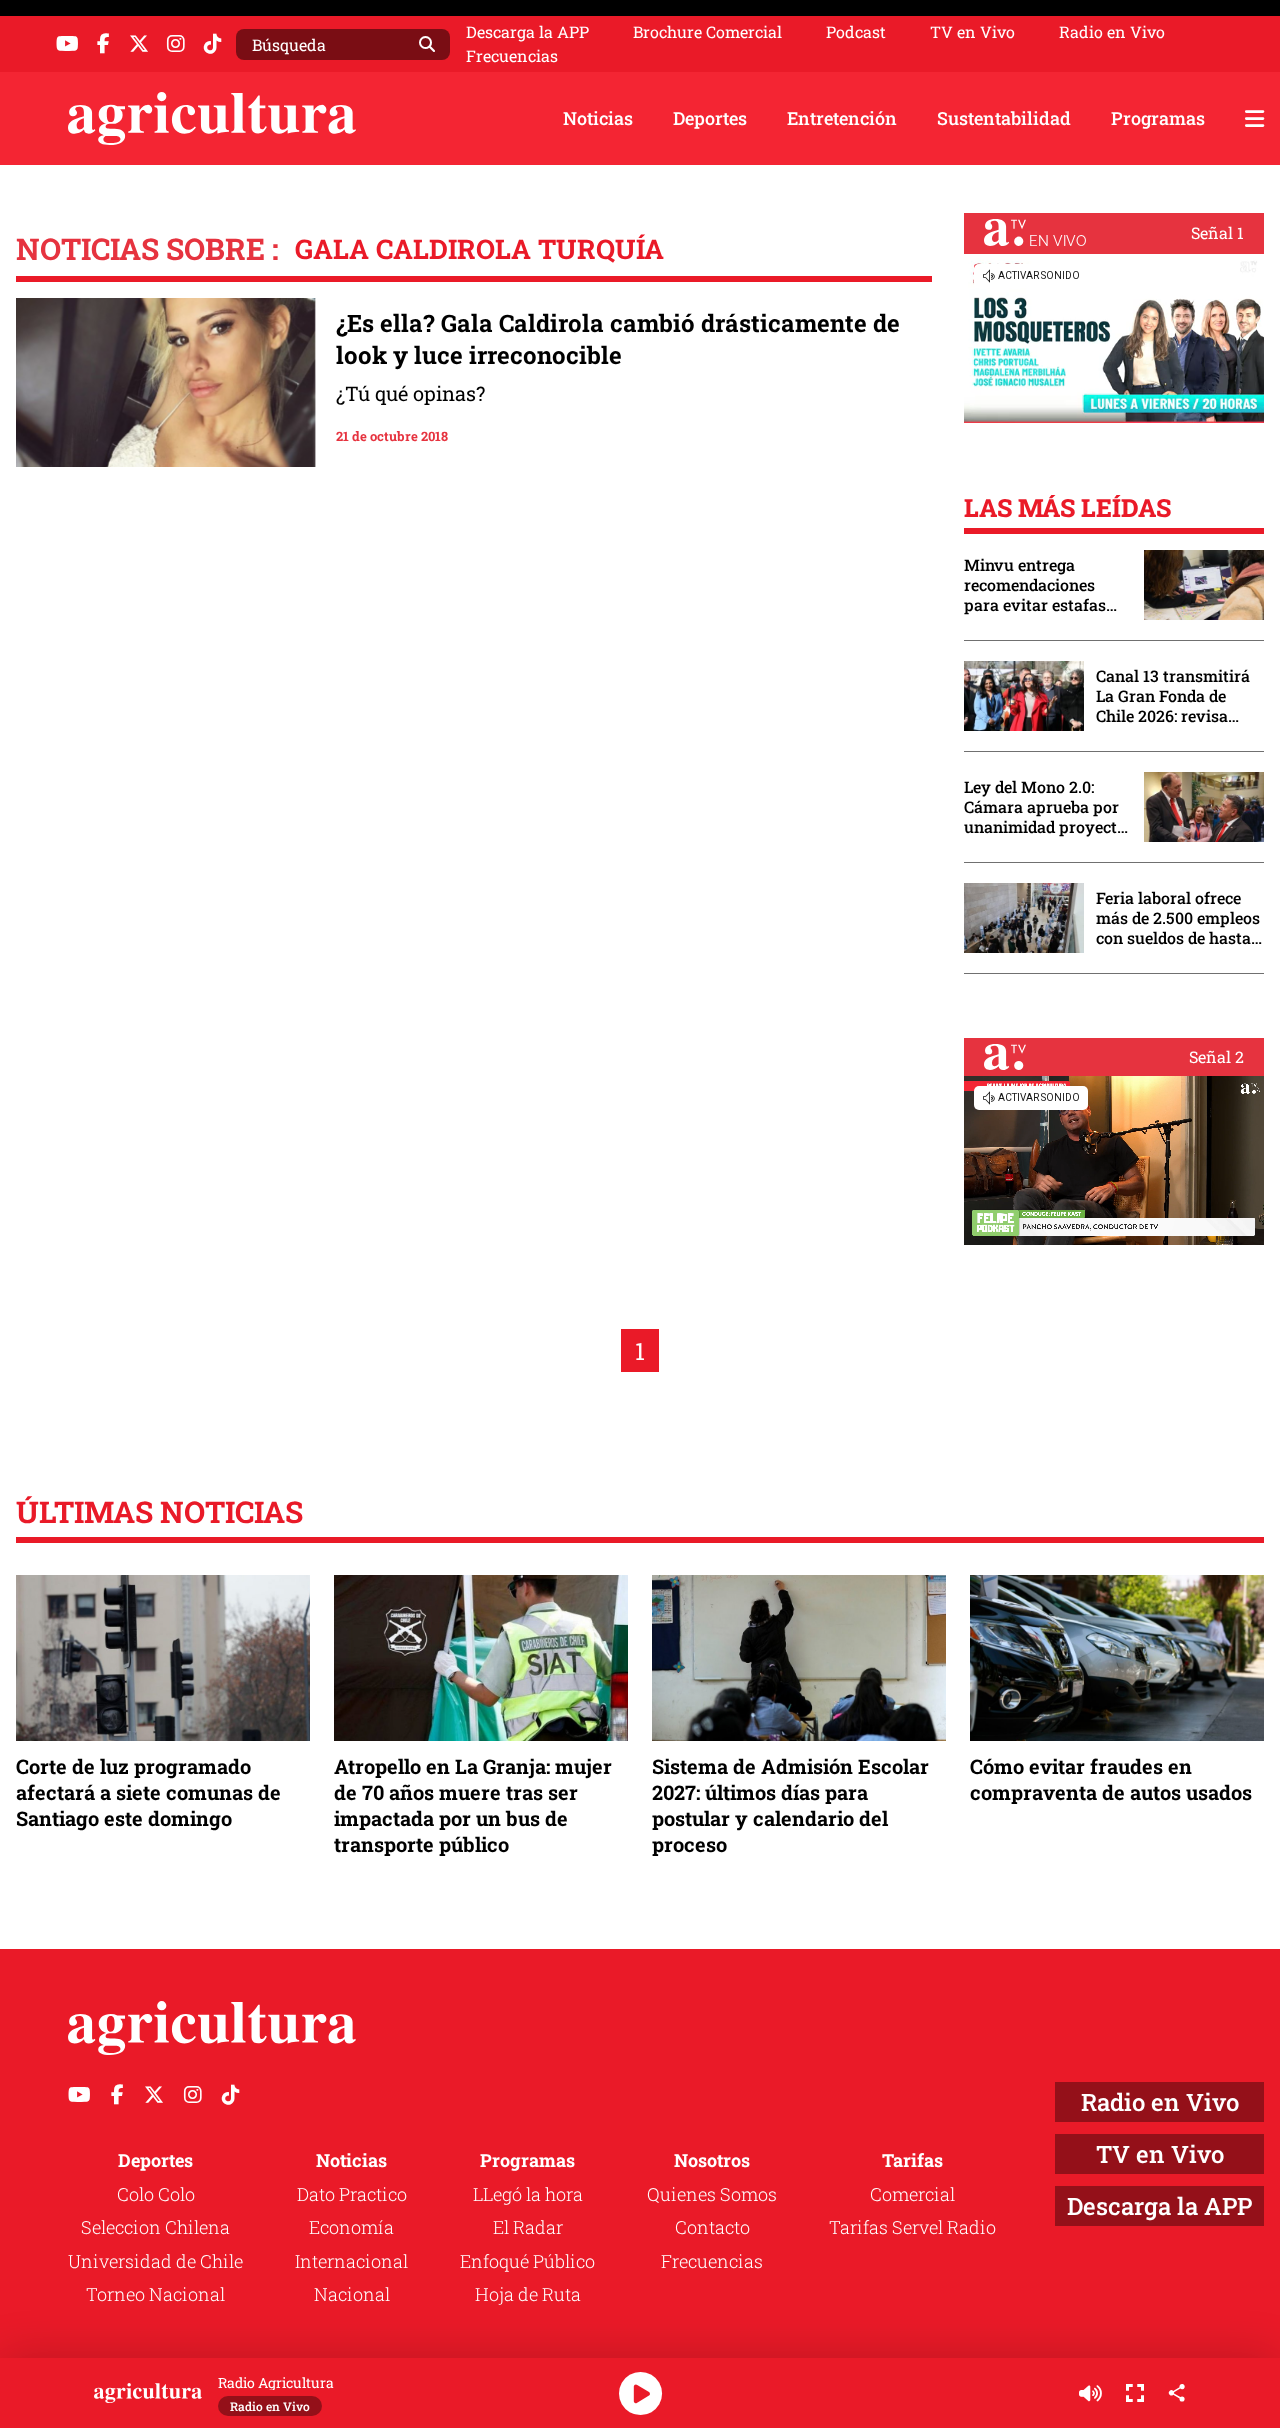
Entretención (842, 118)
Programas (1158, 118)
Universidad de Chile (155, 2261)
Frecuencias (512, 56)
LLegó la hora (528, 2194)
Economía (351, 2227)
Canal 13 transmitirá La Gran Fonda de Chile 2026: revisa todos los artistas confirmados (1173, 696)
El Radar (528, 2227)
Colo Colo (156, 2194)
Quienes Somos (712, 2194)
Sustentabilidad (1004, 118)
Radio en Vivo (1112, 32)
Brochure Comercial (707, 32)
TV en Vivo (972, 32)
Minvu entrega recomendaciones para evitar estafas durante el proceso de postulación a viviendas (1044, 585)
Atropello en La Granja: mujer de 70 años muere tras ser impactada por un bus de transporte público (473, 1805)
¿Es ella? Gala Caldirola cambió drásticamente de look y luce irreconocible (618, 339)
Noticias (598, 118)
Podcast (856, 32)
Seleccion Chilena (155, 2227)
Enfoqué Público (527, 2261)
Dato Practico (352, 2194)
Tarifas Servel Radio (912, 2227)
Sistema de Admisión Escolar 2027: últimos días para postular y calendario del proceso (790, 1805)
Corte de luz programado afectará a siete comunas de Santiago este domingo (148, 1792)
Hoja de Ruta (528, 2294)
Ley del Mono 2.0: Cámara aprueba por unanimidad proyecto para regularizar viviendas (1045, 807)
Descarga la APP (527, 31)
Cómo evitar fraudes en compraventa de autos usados (1111, 1779)
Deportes (710, 118)
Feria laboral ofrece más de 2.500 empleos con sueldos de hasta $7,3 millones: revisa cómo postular (1178, 918)
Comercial (912, 2194)
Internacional (351, 2261)
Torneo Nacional (155, 2294)
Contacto (712, 2227)
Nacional (352, 2294)
